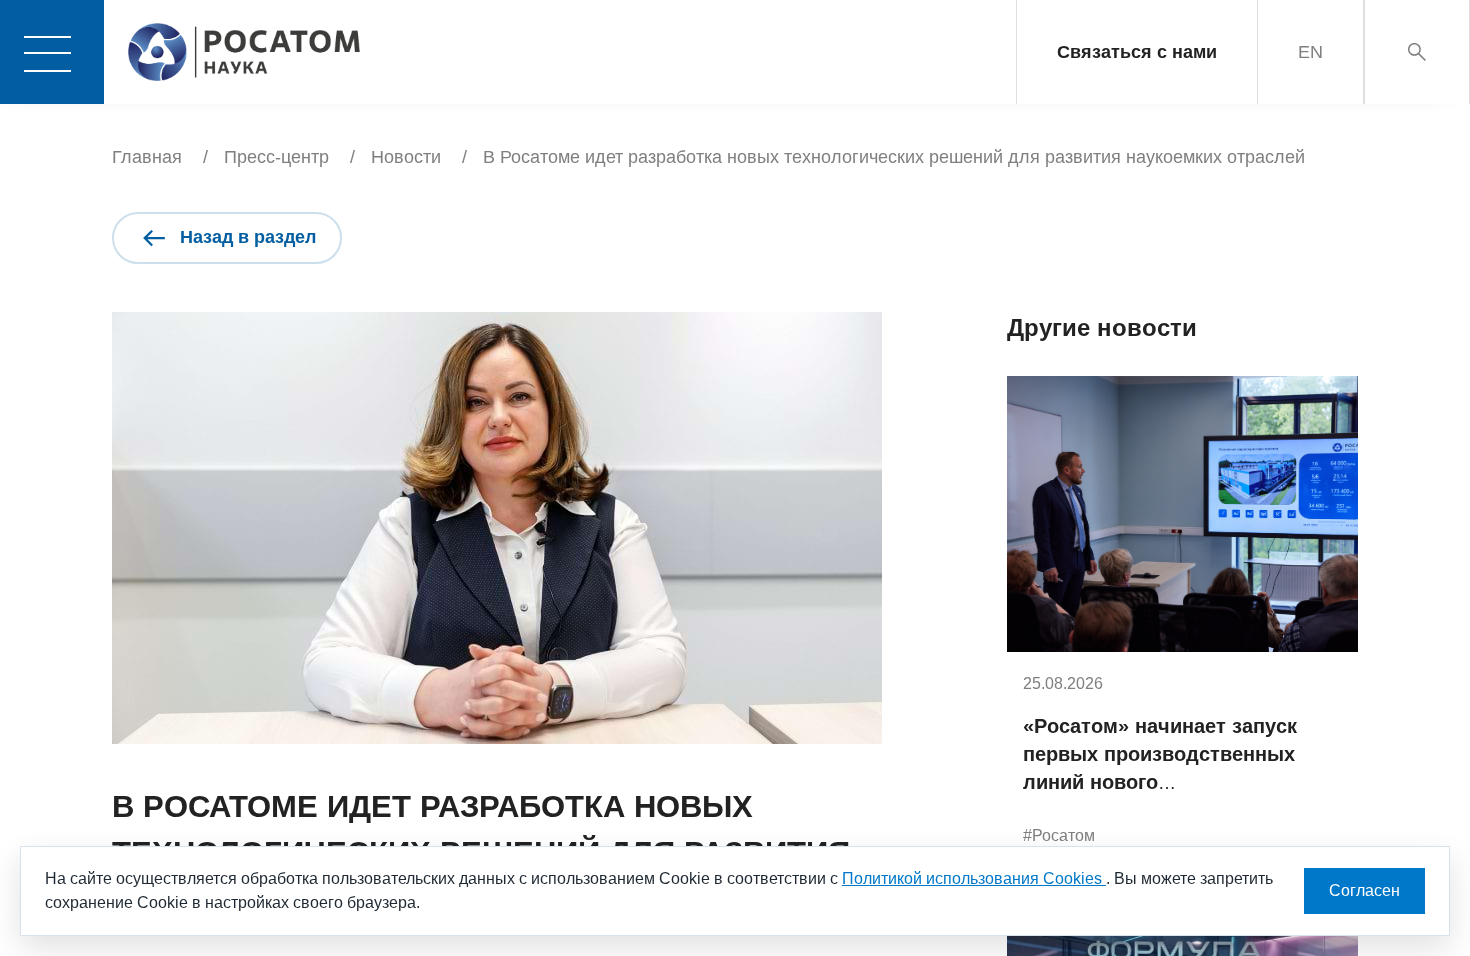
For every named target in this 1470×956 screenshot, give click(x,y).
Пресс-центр (276, 157)
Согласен (1364, 890)
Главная (147, 157)
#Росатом (1059, 835)
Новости (406, 157)
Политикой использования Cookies (974, 878)
